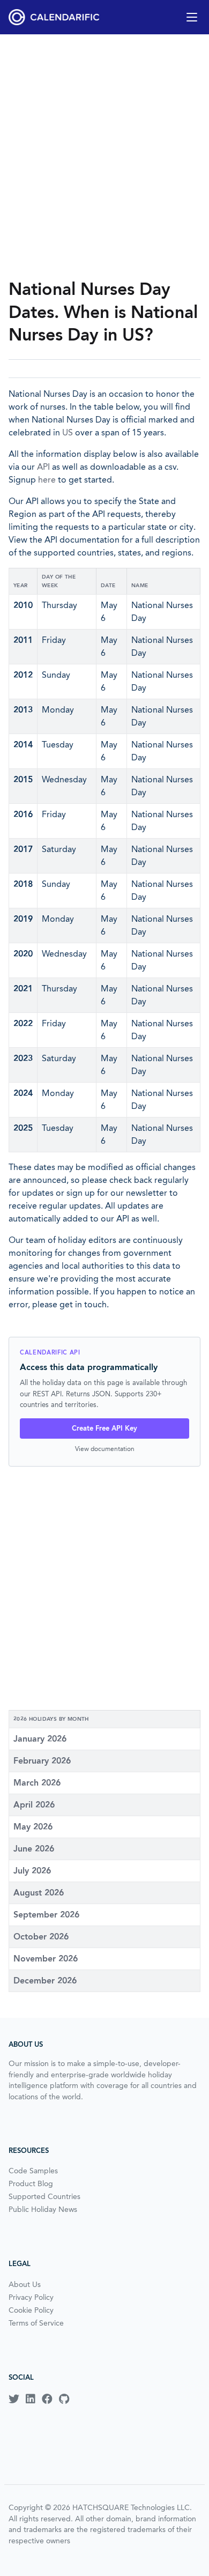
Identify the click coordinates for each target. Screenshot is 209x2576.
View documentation (105, 1449)
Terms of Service (36, 2323)
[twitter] (14, 2399)
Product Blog (31, 2183)
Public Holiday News (43, 2209)
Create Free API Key (104, 1428)
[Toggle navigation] (192, 17)
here (47, 480)
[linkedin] (31, 2399)
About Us (25, 2284)
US (68, 432)
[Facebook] (47, 2399)
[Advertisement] (104, 156)
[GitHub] (64, 2399)
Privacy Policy (31, 2297)
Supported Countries (44, 2196)
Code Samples (33, 2171)
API (43, 467)
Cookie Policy (31, 2310)
